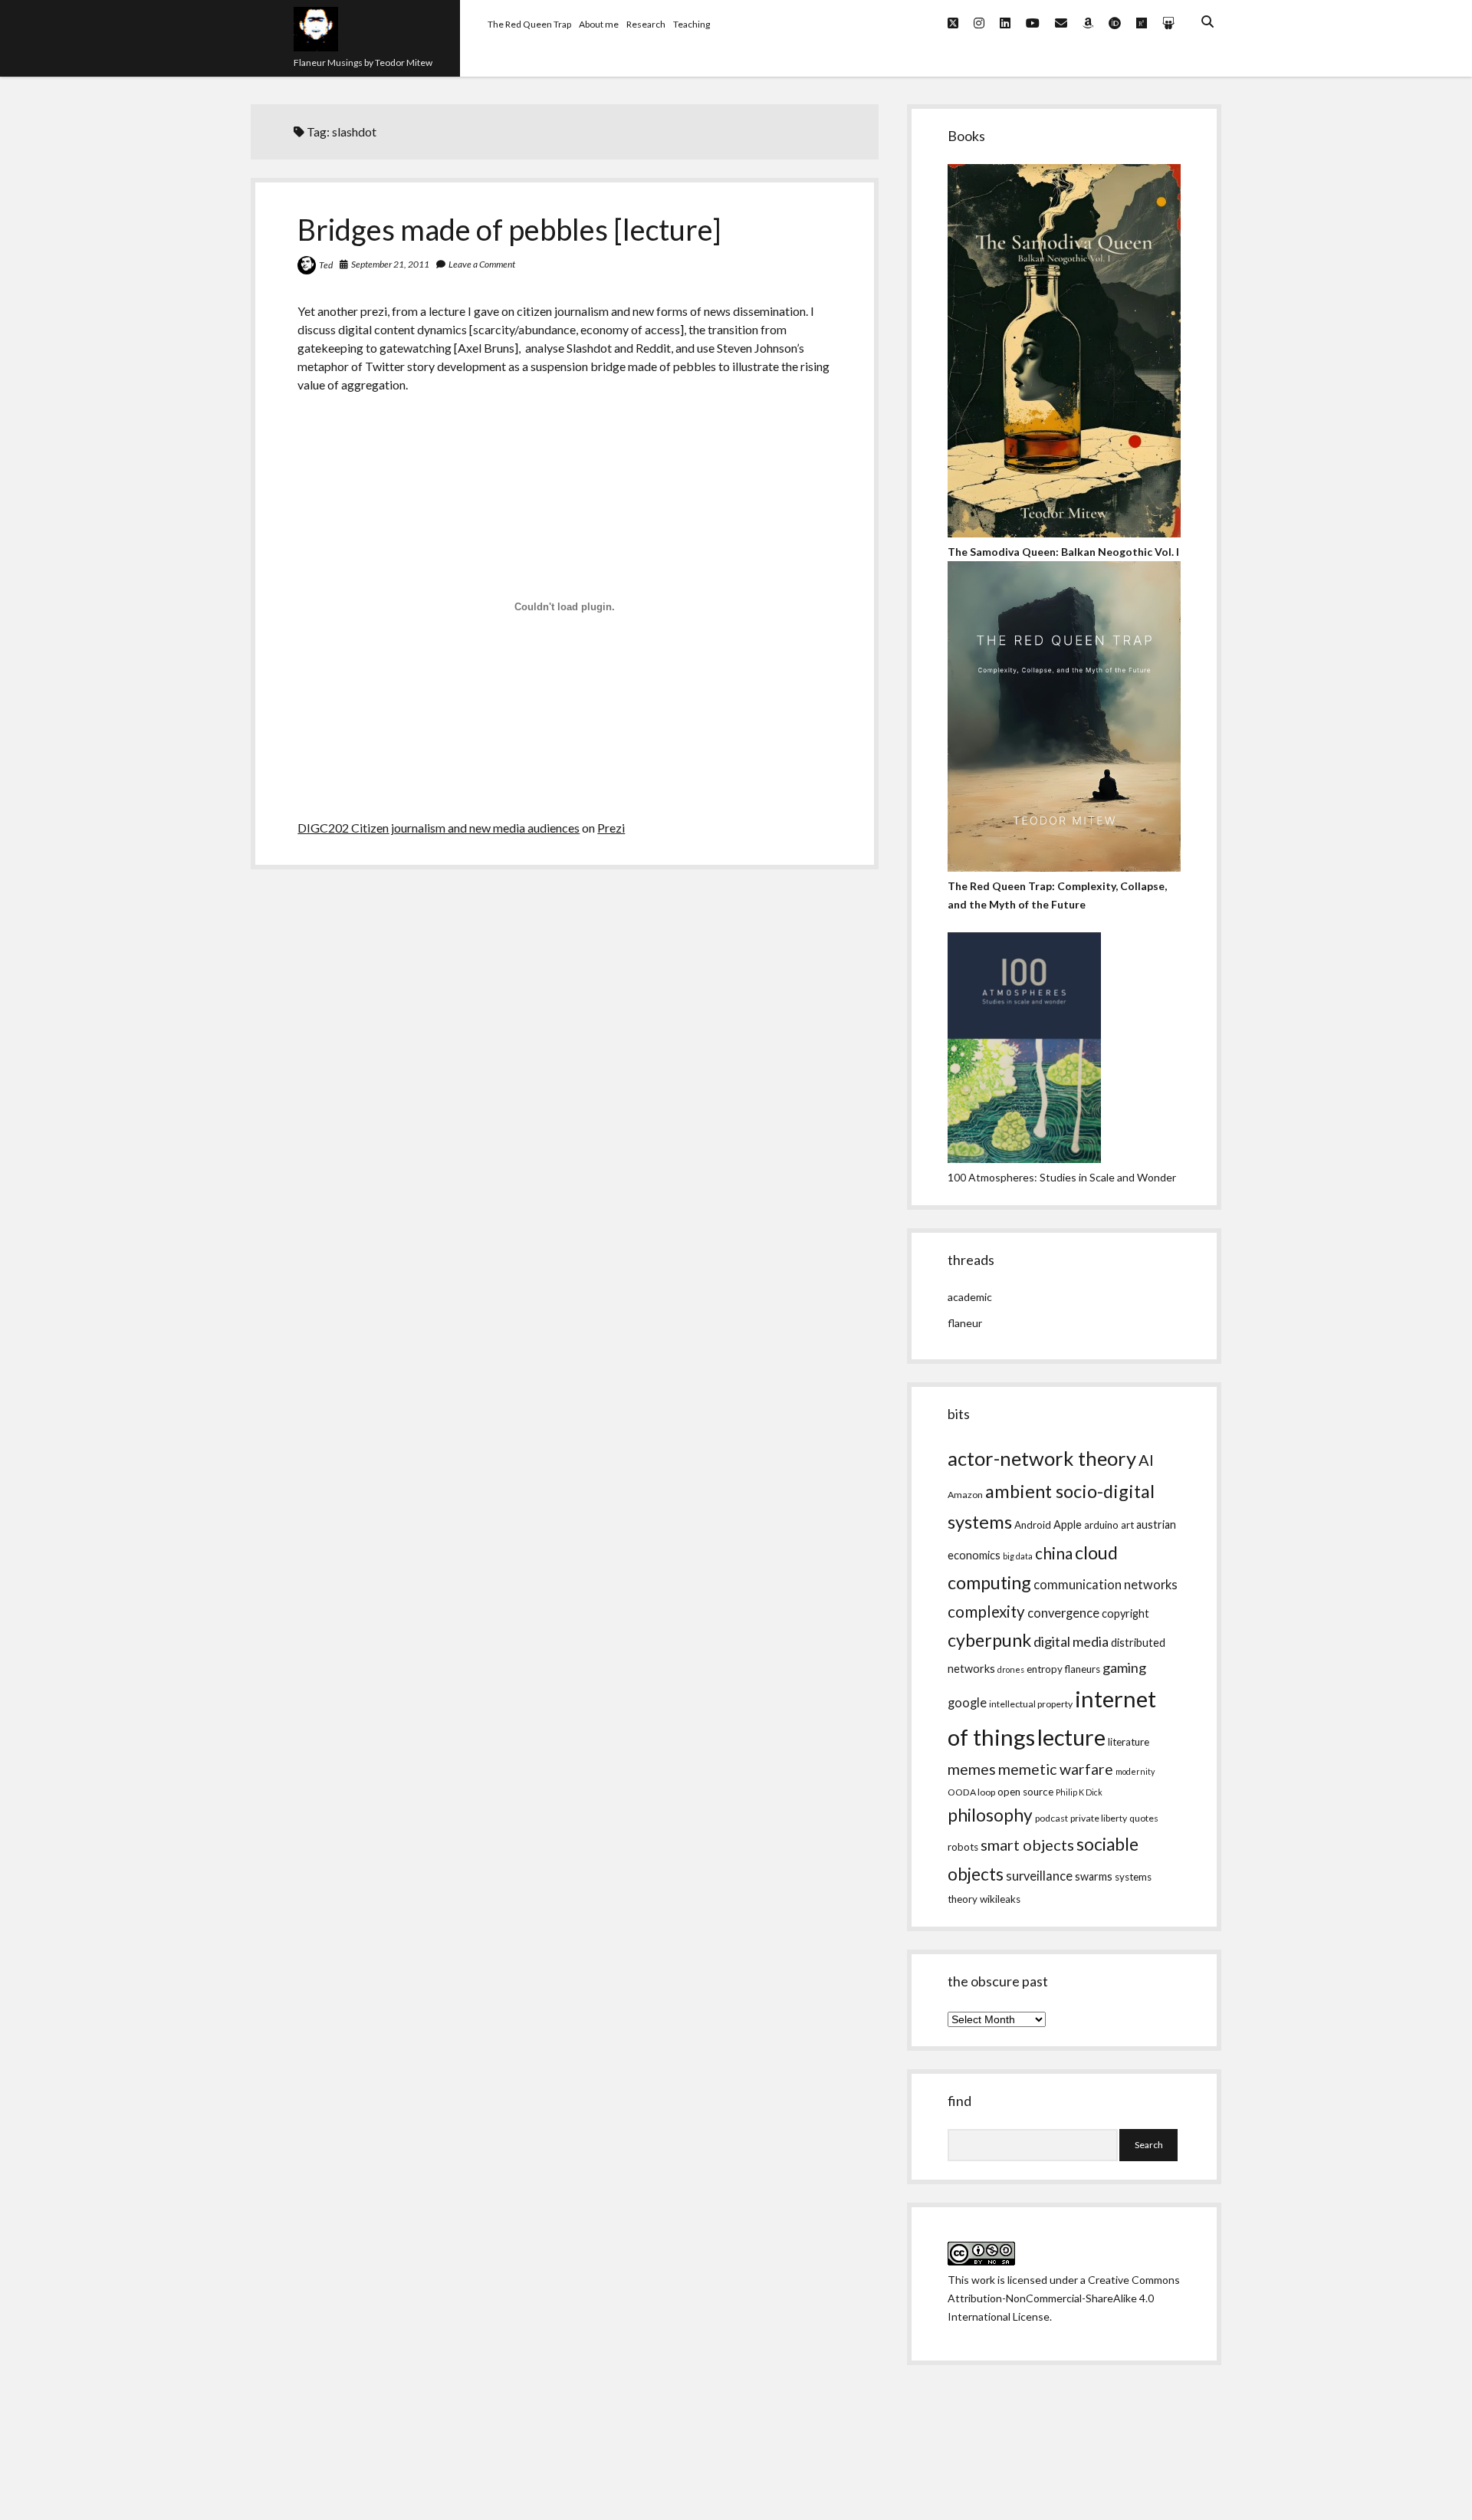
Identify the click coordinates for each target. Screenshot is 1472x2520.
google (967, 1703)
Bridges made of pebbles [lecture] (509, 229)
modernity (1135, 1771)
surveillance (1039, 1876)
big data (1018, 1556)
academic (970, 1297)
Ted (326, 265)
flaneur (965, 1323)
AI (1146, 1460)
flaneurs (1083, 1669)
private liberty (1099, 1818)
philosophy (990, 1815)
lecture (1071, 1737)
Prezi (611, 828)
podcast (1051, 1818)
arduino (1101, 1525)
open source (1025, 1792)
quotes (1144, 1818)
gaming (1124, 1667)
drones (1011, 1669)
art (1127, 1525)
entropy (1045, 1669)
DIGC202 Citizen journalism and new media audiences (439, 828)
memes (972, 1769)
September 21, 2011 (390, 264)
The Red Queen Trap (529, 24)
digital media (1071, 1641)
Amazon (965, 1495)
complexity (986, 1612)
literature (1129, 1742)
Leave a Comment (482, 264)
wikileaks (1000, 1899)
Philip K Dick (1079, 1792)
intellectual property (1031, 1704)
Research (646, 24)
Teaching (692, 24)
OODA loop (971, 1792)
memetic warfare (1056, 1769)
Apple (1068, 1524)
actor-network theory (1042, 1458)
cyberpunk (989, 1640)
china (1054, 1553)
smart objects (1027, 1845)
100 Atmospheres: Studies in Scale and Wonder (1062, 1177)
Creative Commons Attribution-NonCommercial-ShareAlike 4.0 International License (1064, 2298)
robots (963, 1847)
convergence (1063, 1613)
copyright (1125, 1613)
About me (599, 24)
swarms (1094, 1876)
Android (1033, 1525)
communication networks (1106, 1585)
